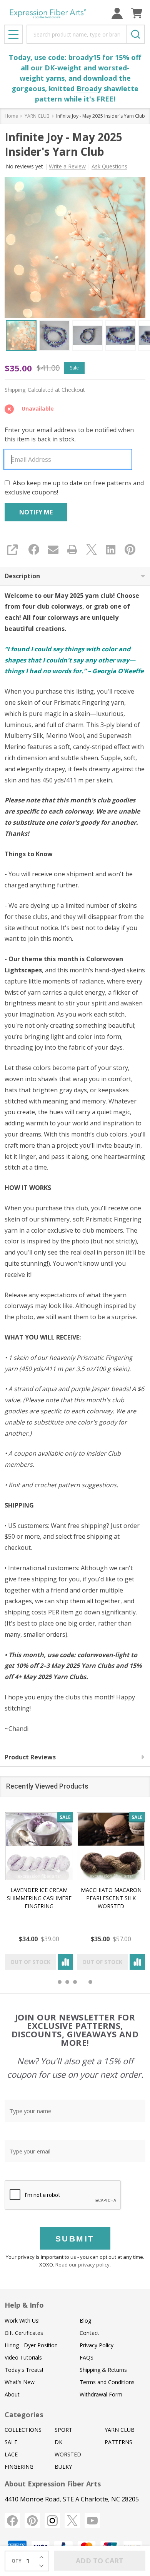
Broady (89, 88)
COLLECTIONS (23, 2430)
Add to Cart (100, 2561)
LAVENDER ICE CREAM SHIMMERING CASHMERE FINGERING (39, 1898)
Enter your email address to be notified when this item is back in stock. (69, 434)
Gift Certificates (24, 2333)
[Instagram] (52, 2521)
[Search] (135, 34)
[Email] (53, 549)
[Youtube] (92, 2521)
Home (11, 116)
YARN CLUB (120, 2430)
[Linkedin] (111, 549)
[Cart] (137, 13)
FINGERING (19, 2467)
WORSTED (68, 2454)
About (12, 2394)
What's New (20, 2382)
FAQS (87, 2357)
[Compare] (65, 1962)
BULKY (63, 2467)
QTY (17, 2561)
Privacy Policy (97, 2345)
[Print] (72, 549)
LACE (11, 2454)
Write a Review (67, 166)
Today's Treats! (24, 2370)
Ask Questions (109, 166)
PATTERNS (118, 2442)
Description (22, 576)
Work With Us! (22, 2321)
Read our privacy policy (82, 2265)
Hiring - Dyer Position (31, 2345)
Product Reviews (30, 1757)
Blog (85, 2321)
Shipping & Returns (103, 2370)
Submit (75, 2239)
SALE (11, 2442)
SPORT (63, 2430)
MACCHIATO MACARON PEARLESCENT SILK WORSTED (111, 1898)
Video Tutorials (23, 2357)
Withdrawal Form (101, 2394)
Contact (89, 2333)
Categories (24, 2415)
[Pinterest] (130, 549)
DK (58, 2442)
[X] (92, 549)
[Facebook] (34, 549)
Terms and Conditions (107, 2382)
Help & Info (24, 2305)
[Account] (117, 13)
